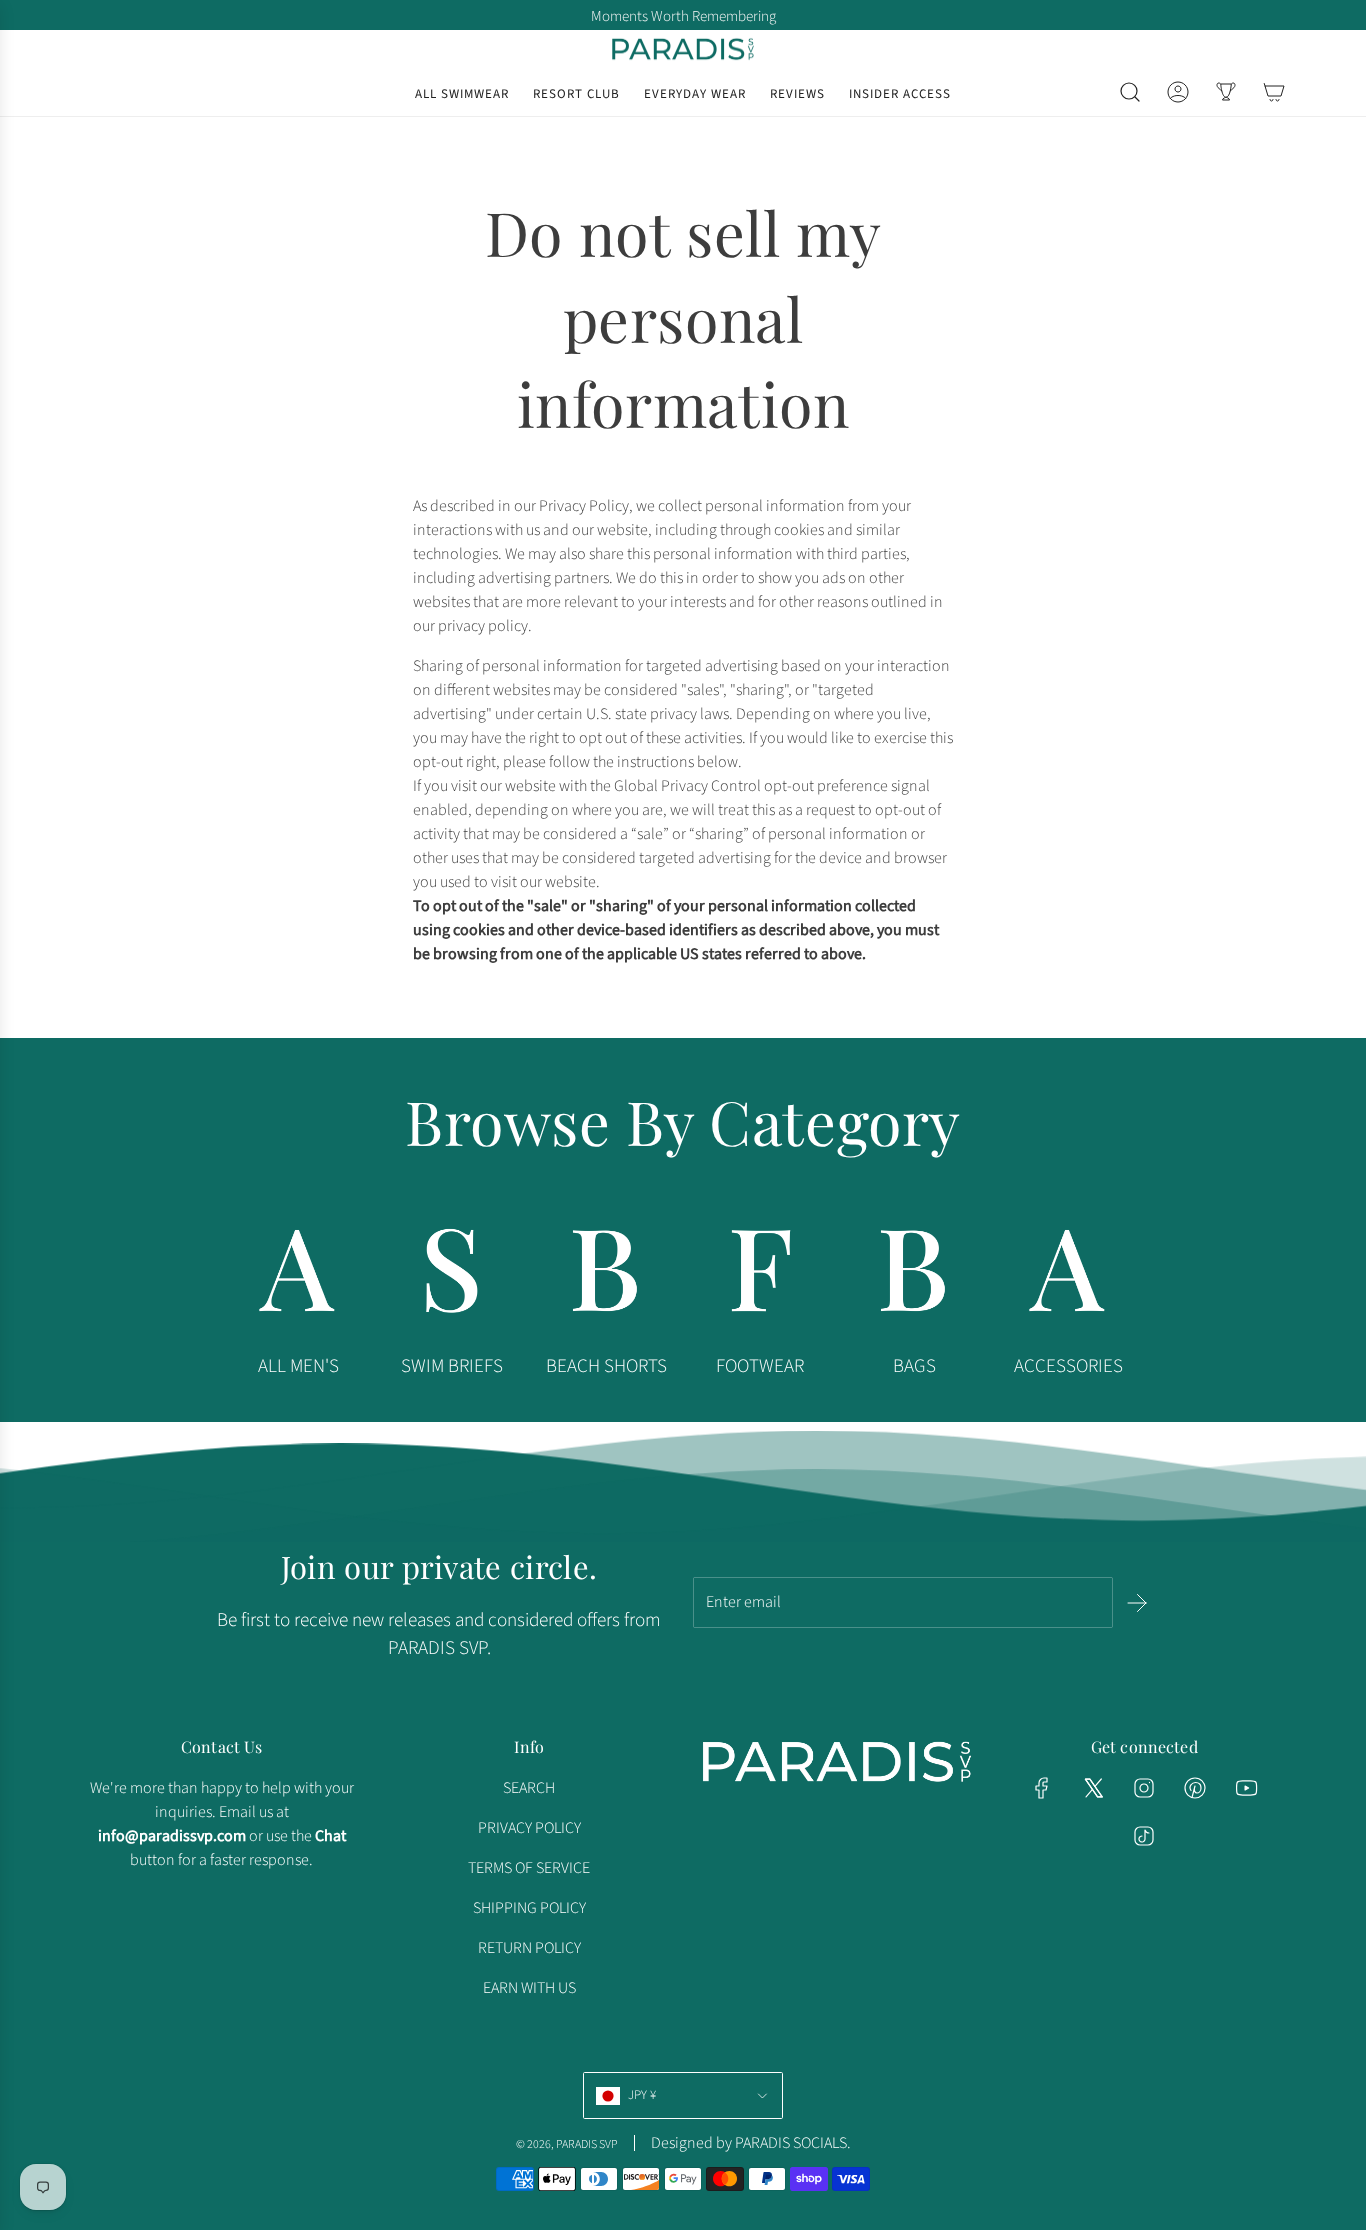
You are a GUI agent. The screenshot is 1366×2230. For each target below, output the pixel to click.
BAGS (914, 1366)
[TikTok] (1144, 1836)
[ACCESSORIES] (1068, 1276)
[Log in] (1178, 92)
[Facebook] (1042, 1788)
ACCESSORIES (1068, 1366)
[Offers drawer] (1226, 92)
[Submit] (1137, 1603)
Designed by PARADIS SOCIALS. (751, 2143)
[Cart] (1274, 92)
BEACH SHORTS (606, 1366)
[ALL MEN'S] (298, 1276)
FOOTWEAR (760, 1366)
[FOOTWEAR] (760, 1276)
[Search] (1130, 92)
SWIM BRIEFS (452, 1366)
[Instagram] (1144, 1788)
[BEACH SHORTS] (606, 1276)
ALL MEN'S (298, 1366)
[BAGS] (914, 1276)
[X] (1093, 1788)
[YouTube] (1246, 1788)
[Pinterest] (1195, 1788)
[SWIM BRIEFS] (452, 1276)
